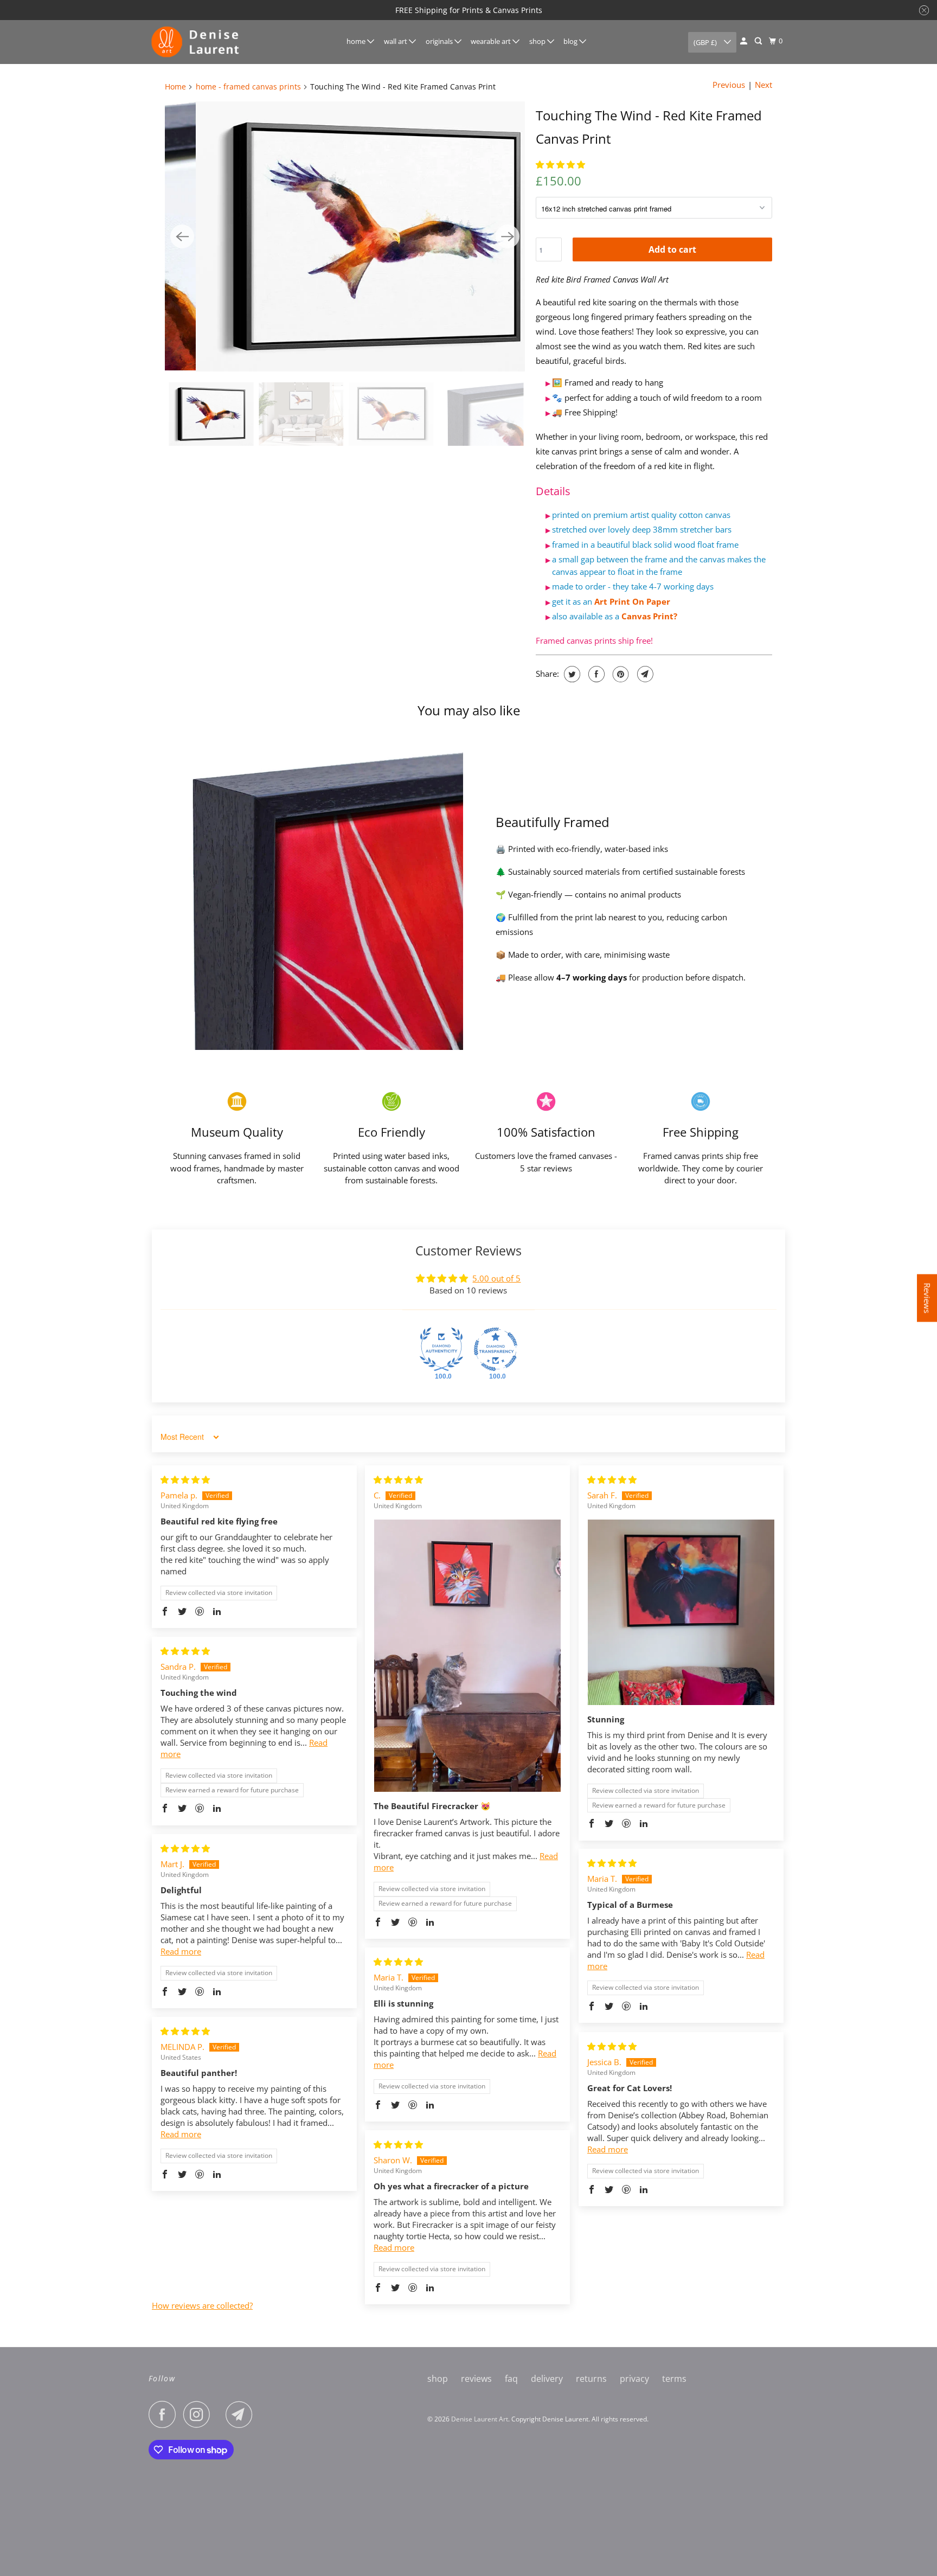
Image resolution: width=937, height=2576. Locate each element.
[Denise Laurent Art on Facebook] (165, 2414)
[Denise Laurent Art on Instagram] (200, 2414)
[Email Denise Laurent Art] (242, 2414)
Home (175, 86)
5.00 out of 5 (496, 1278)
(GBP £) (706, 42)
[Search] (759, 41)
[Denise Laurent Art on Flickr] (221, 2414)
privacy (634, 2379)
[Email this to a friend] (644, 674)
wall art (396, 41)
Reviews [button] (927, 1298)
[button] (560, 164)
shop (538, 41)
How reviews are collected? (202, 2305)
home (357, 41)
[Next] (508, 236)
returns (591, 2379)
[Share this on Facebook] (595, 674)
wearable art (492, 41)
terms (674, 2379)
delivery (547, 2379)
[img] (185, 1479)
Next (763, 85)
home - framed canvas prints (248, 86)
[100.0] (441, 1349)
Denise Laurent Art (480, 2419)
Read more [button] (181, 1951)
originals (440, 41)
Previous (729, 85)
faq (511, 2379)
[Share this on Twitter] (571, 674)
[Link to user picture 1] (467, 1656)
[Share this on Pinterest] (620, 674)
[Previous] (182, 236)
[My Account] (745, 41)
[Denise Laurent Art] (197, 42)
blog (571, 41)
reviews (476, 2379)
